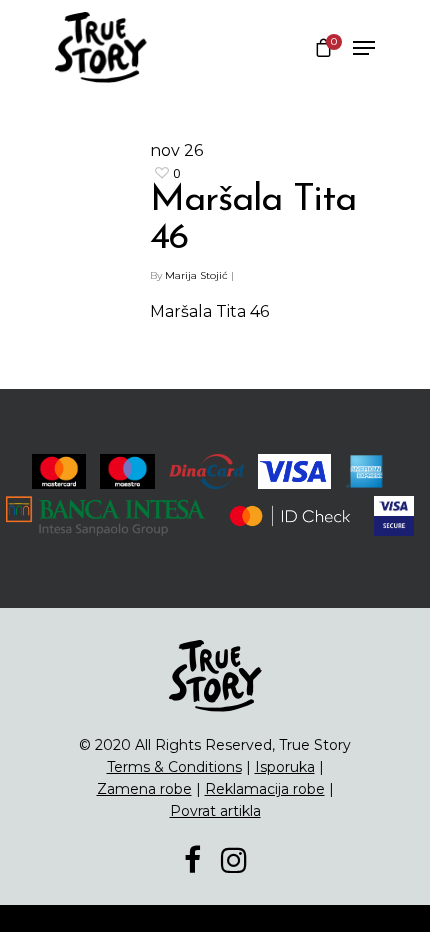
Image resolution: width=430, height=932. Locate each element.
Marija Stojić (196, 275)
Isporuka (285, 767)
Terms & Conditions (174, 767)
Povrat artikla (215, 811)
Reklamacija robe (265, 789)
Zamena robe (144, 789)
